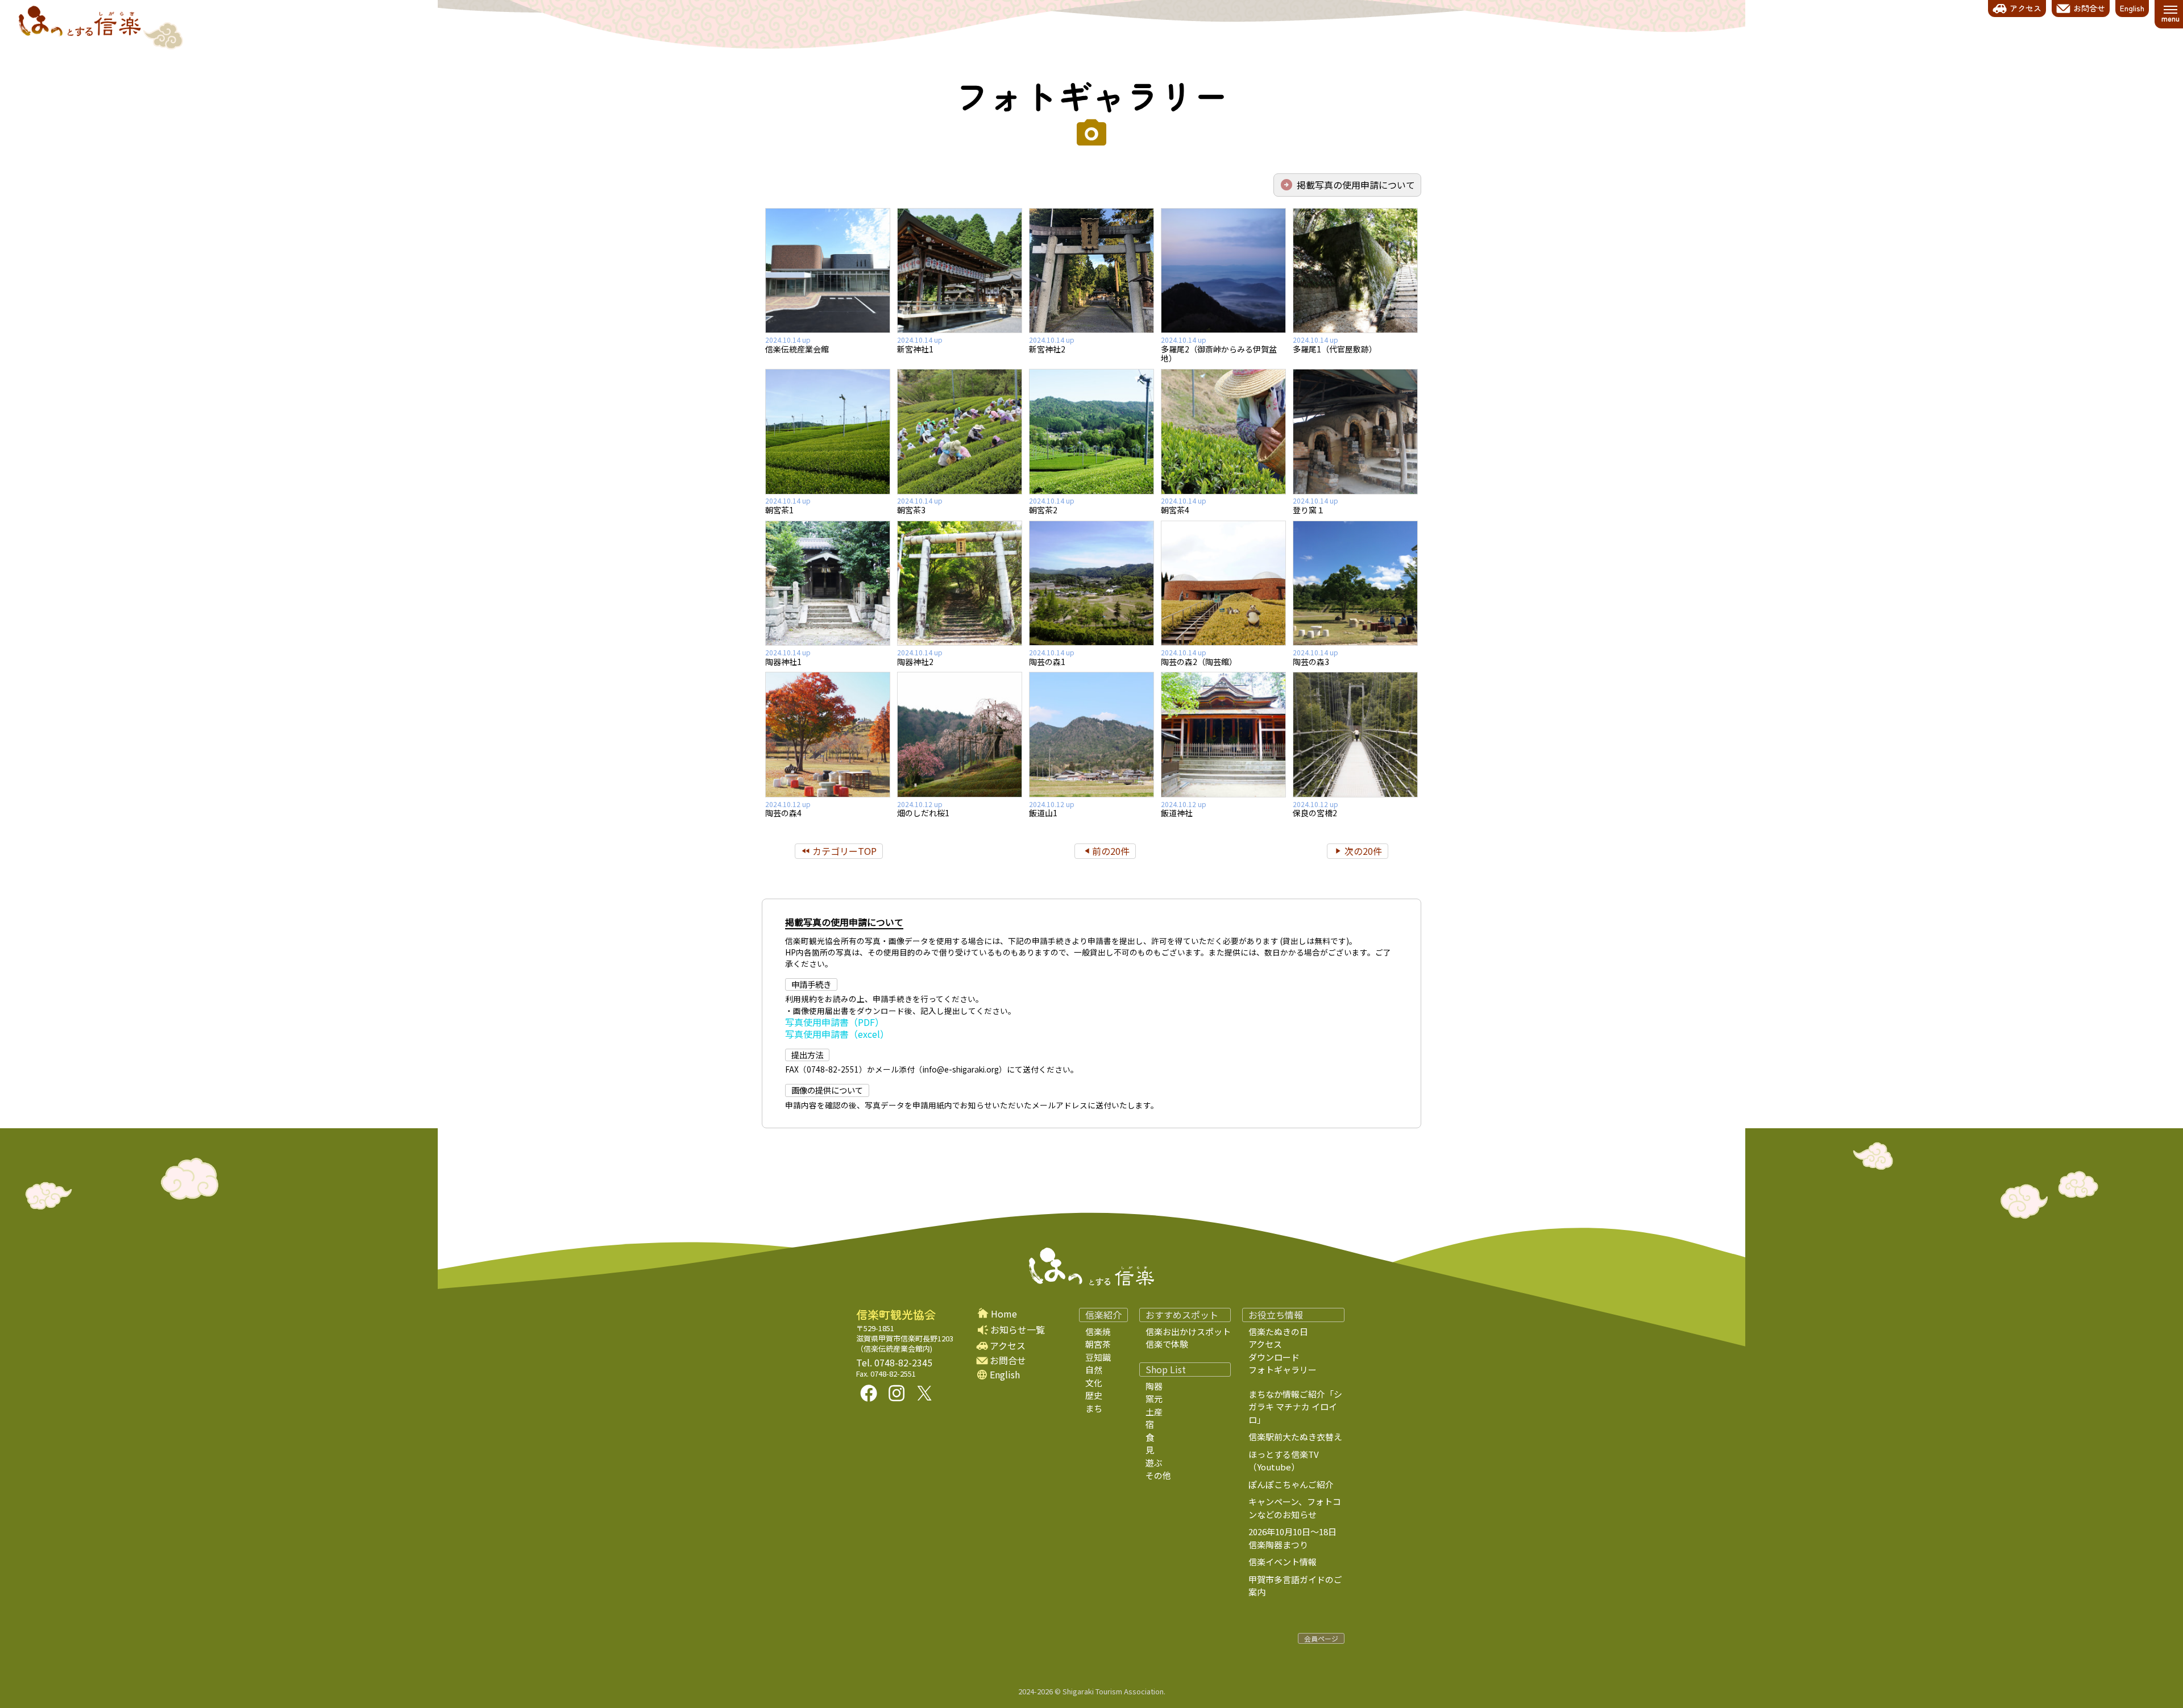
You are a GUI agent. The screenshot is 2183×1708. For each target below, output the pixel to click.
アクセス (1008, 1346)
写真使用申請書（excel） (837, 1034)
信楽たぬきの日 (1278, 1331)
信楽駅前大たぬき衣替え (1295, 1437)
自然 (1094, 1370)
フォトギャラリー (1091, 95)
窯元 (1154, 1399)
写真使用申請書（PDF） (835, 1022)
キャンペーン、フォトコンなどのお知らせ (1295, 1508)
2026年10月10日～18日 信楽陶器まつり (1301, 1538)
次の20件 (1363, 851)
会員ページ (1321, 1638)
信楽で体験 (1167, 1344)
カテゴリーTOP (844, 851)
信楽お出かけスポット (1188, 1331)
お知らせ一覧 (1018, 1329)
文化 (1094, 1383)
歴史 (1094, 1395)
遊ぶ (1154, 1463)
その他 (1158, 1475)
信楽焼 (1098, 1331)
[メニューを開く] (2170, 14)
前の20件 (1111, 851)
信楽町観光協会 (896, 1315)
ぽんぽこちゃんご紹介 (1291, 1484)
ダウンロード (1274, 1357)
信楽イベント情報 (1283, 1562)
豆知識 (1098, 1357)
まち (1094, 1408)
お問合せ (1008, 1360)
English (1005, 1375)
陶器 (1154, 1386)
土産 (1154, 1412)
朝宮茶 (1098, 1344)
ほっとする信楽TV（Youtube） (1284, 1461)
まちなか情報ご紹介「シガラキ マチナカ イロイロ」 (1295, 1407)
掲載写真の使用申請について (1356, 185)
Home (1004, 1314)
